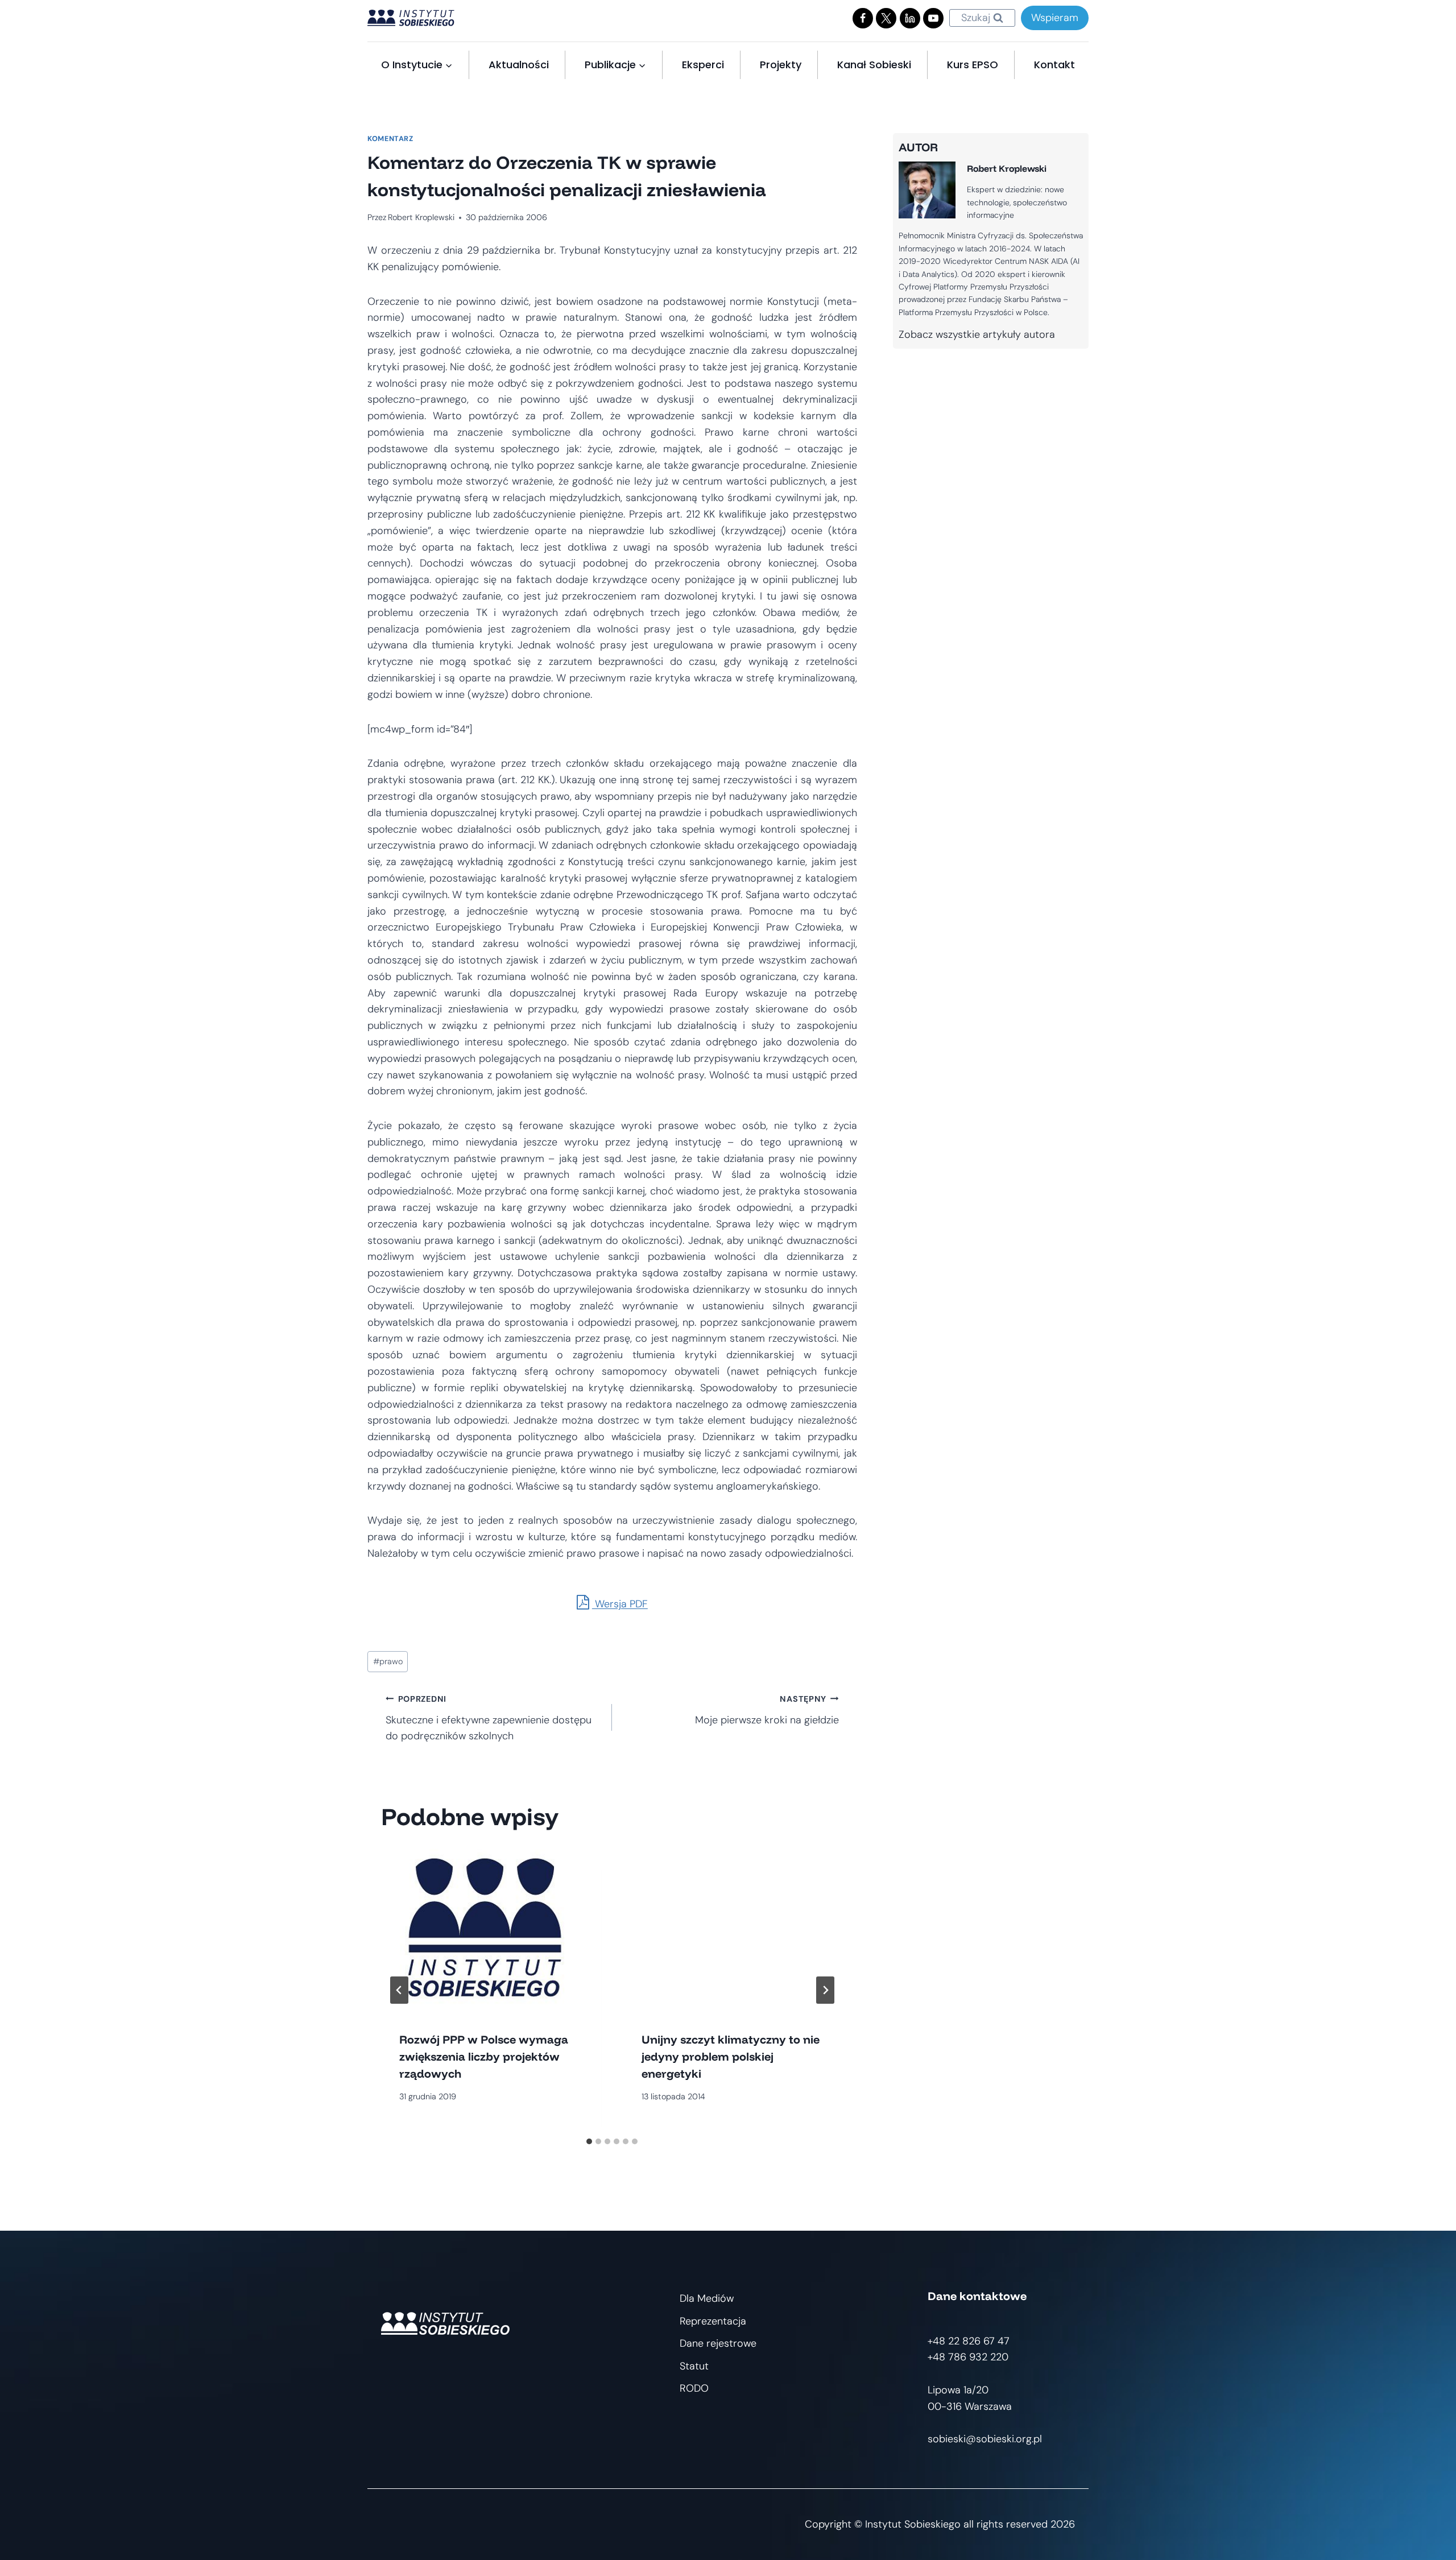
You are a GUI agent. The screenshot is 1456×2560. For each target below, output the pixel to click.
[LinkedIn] (910, 18)
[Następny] (825, 1990)
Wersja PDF (620, 1604)
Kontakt (1054, 65)
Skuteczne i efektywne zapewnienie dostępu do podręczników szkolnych (489, 1719)
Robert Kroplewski (421, 217)
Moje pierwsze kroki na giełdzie (767, 1710)
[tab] (589, 2141)
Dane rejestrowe (718, 2343)
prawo (388, 1661)
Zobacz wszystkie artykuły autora (977, 334)
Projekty (781, 65)
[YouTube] (933, 18)
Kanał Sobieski (874, 65)
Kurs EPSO (973, 65)
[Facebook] (863, 18)
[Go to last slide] (399, 1990)
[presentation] (491, 1930)
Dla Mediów (707, 2298)
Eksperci (703, 65)
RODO (694, 2388)
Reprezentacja (713, 2321)
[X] (886, 18)
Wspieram (1055, 18)
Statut (694, 2366)
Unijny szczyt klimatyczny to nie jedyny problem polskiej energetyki (731, 2056)
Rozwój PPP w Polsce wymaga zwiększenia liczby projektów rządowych (484, 2056)
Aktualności (519, 65)
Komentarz (390, 139)
